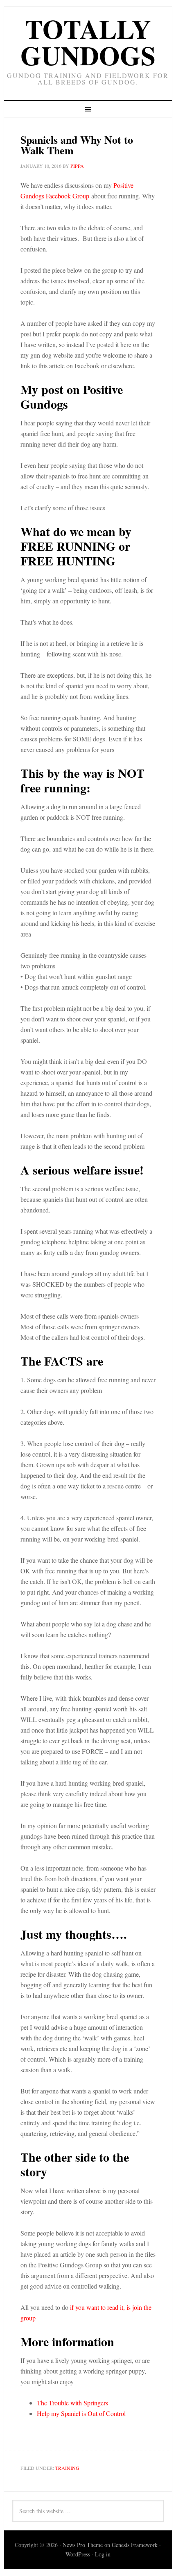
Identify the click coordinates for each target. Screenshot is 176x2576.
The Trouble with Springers (72, 2403)
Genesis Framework (135, 2545)
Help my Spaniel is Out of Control (81, 2413)
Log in (103, 2554)
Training (67, 2468)
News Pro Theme (83, 2545)
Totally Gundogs (88, 42)
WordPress (78, 2554)
